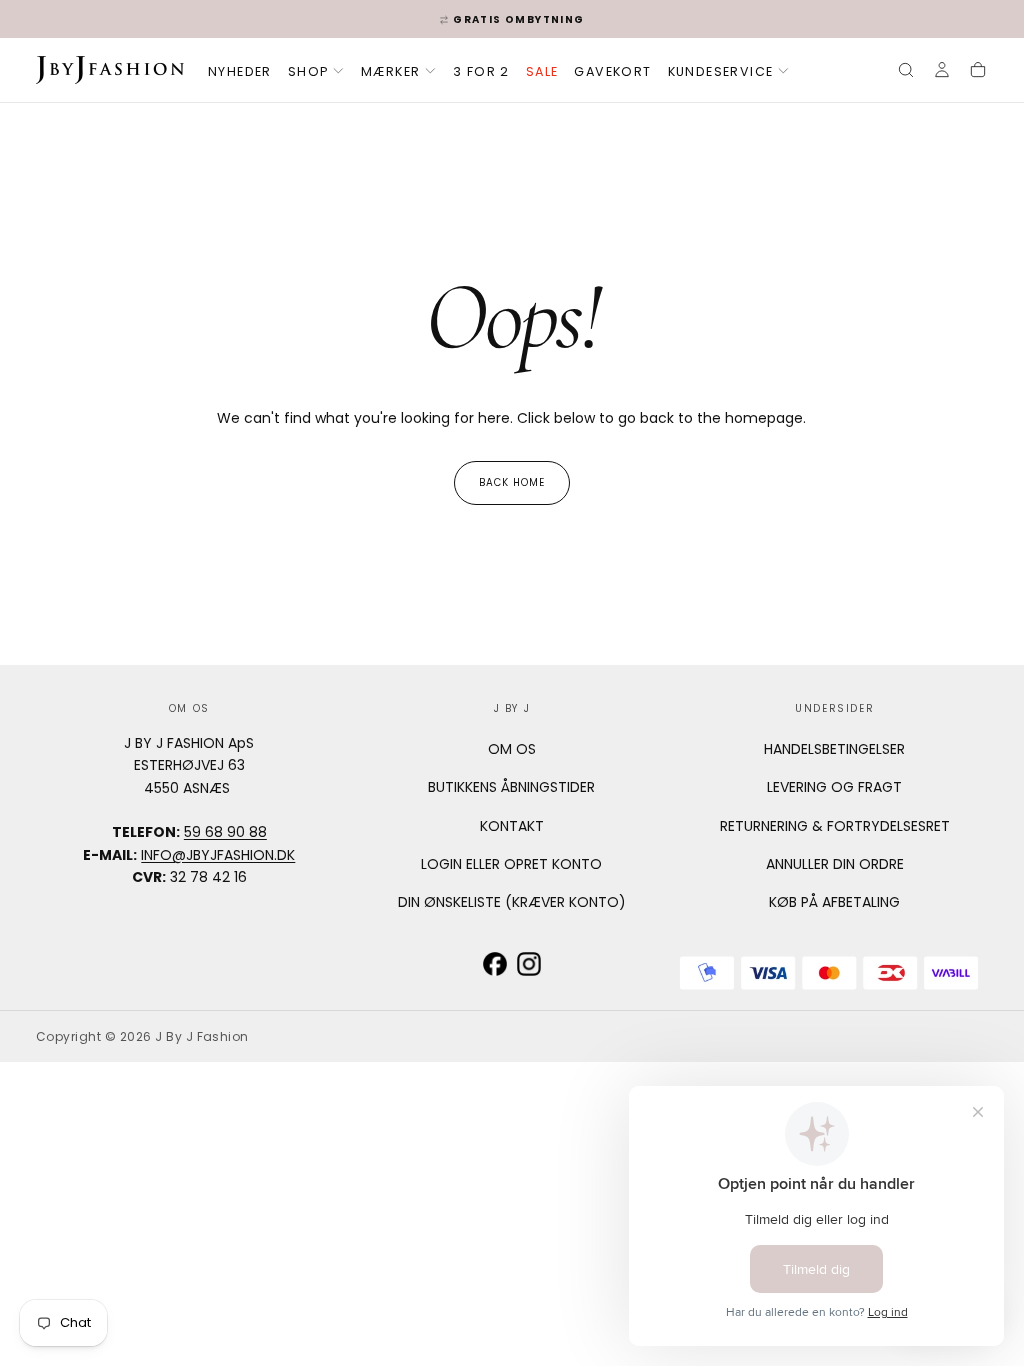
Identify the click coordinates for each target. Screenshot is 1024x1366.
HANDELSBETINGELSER (834, 749)
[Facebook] (495, 964)
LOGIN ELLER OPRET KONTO (511, 864)
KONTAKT (512, 826)
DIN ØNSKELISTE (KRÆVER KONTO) (512, 902)
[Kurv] (978, 72)
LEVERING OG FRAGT (834, 787)
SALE (542, 71)
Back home (512, 482)
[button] (906, 72)
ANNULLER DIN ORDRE (835, 864)
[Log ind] (942, 72)
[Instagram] (529, 964)
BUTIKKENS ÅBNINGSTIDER (511, 787)
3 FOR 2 (481, 71)
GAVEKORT (612, 71)
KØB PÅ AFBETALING (834, 902)
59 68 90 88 (225, 832)
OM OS (512, 749)
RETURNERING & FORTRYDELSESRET (835, 826)
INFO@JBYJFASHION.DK (218, 855)
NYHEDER (240, 71)
